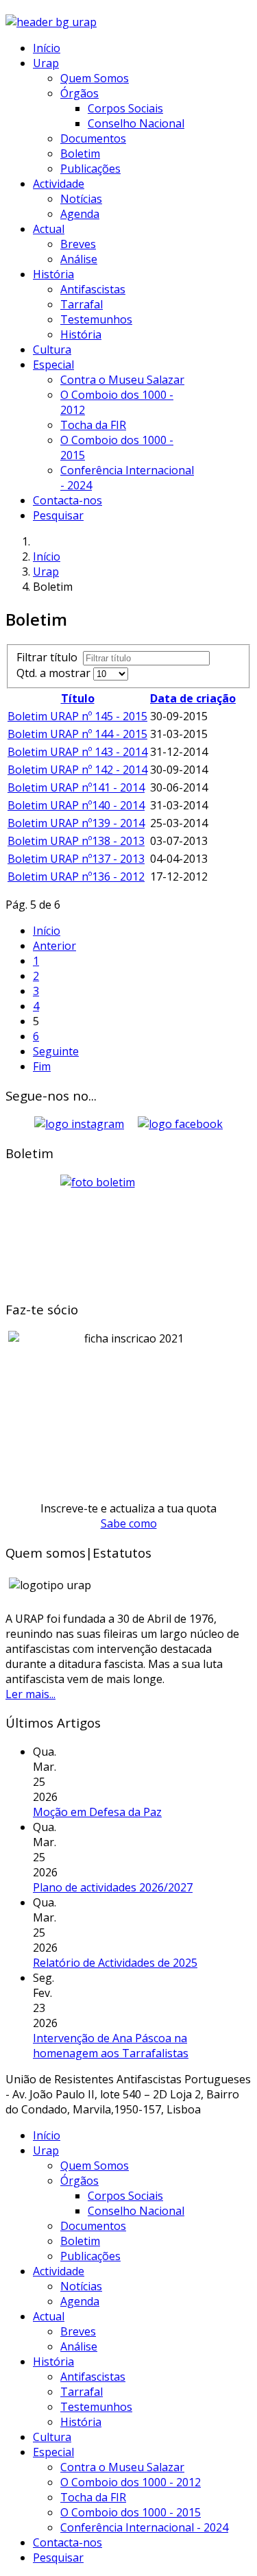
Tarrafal (82, 304)
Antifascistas (93, 289)
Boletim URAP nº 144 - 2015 (77, 734)
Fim (42, 1066)
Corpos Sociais (125, 108)
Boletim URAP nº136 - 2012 (76, 876)
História (53, 274)
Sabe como (129, 1523)
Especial (53, 365)
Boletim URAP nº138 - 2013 (76, 841)
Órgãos (79, 93)
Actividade (59, 184)
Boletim (80, 154)
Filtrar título (50, 657)
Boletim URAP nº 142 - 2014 (77, 770)
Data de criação (193, 698)
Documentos (93, 138)
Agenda (80, 214)
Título (78, 698)
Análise (79, 259)
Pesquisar (58, 515)
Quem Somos (95, 78)
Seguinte (56, 1051)
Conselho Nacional (136, 123)
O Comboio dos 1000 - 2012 (131, 2482)
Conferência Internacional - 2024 (144, 2527)
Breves (78, 244)
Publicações (90, 169)
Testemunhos (96, 319)
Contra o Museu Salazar (122, 380)
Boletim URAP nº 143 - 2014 (77, 752)
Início (47, 48)
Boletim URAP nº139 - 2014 (76, 823)
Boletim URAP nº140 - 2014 (76, 805)
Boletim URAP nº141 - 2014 (76, 787)
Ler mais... (30, 1694)
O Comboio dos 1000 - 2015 (131, 2512)
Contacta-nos (68, 500)
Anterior (54, 946)
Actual (49, 229)
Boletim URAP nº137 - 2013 (76, 859)
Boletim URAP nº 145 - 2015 (77, 716)
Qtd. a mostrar (55, 673)
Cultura (52, 349)
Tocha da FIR (93, 425)
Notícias (81, 199)
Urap (46, 63)
